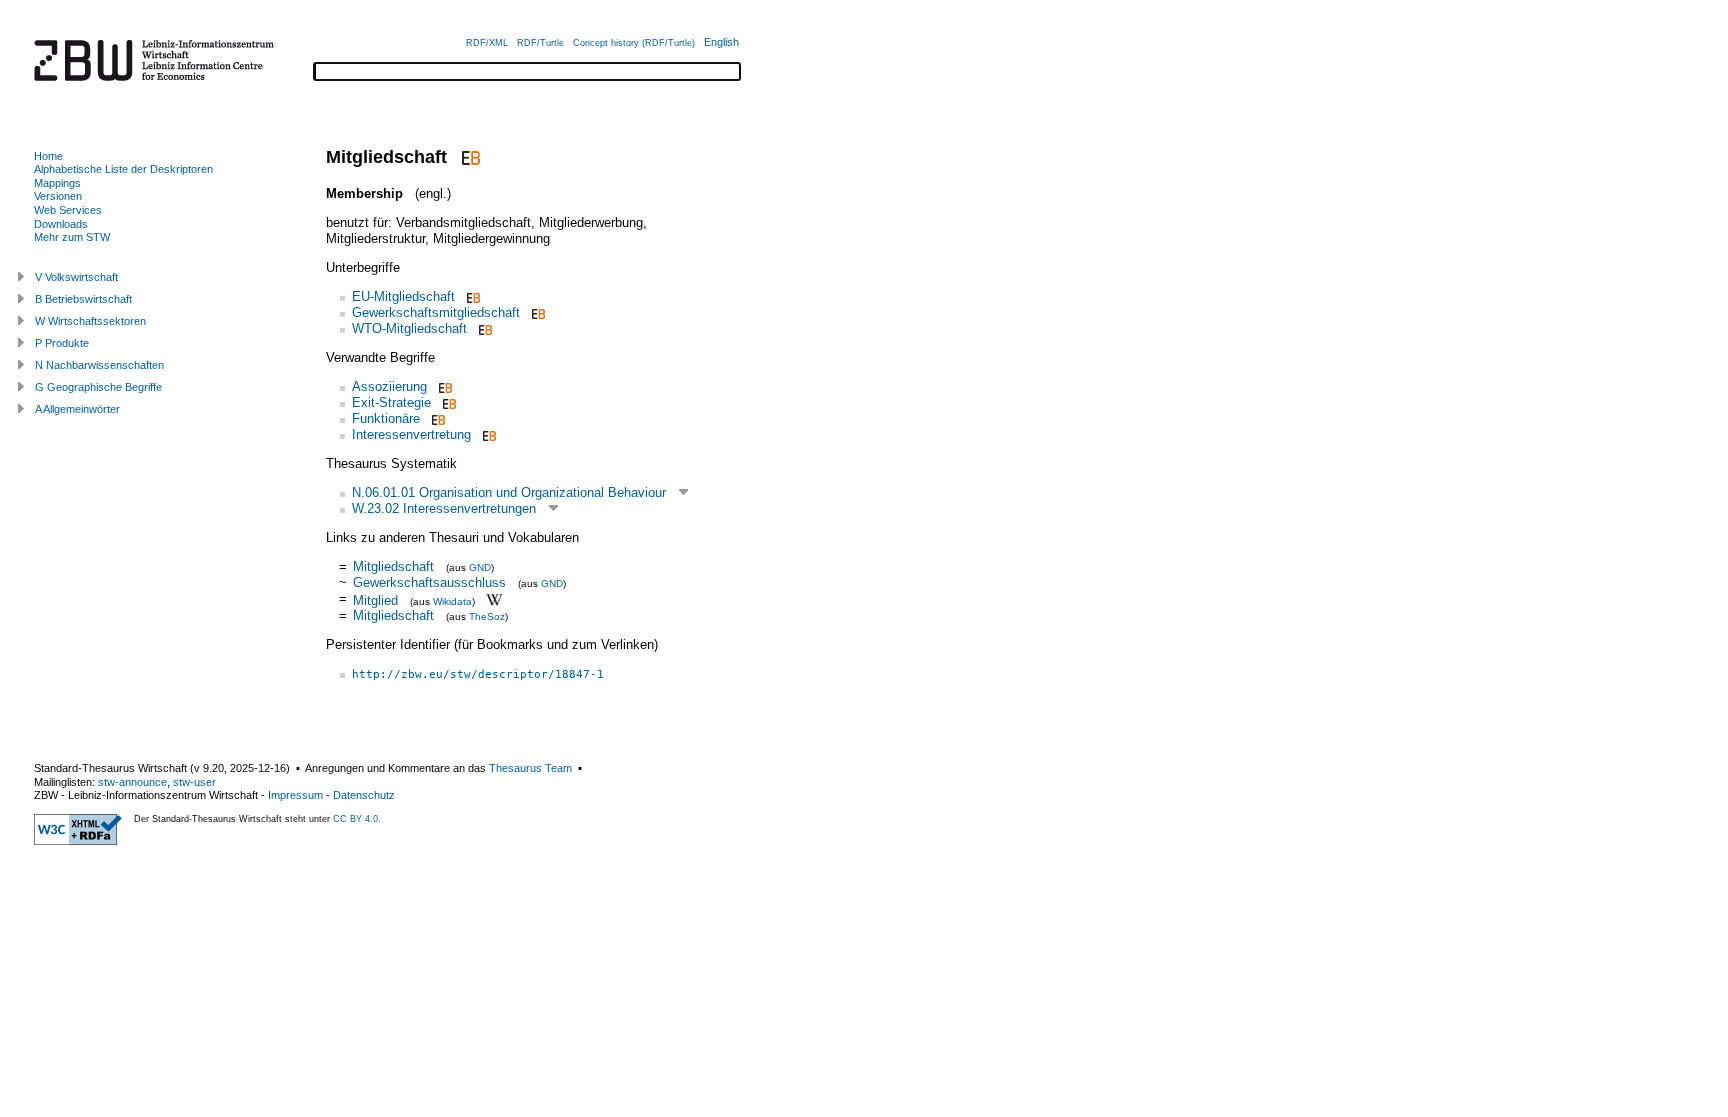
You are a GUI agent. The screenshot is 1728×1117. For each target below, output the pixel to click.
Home (48, 156)
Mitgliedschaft (393, 566)
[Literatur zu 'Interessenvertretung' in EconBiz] (487, 434)
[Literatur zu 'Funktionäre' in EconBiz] (436, 418)
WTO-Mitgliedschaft (409, 328)
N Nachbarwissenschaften (99, 365)
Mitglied (375, 599)
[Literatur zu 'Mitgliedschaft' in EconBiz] (468, 157)
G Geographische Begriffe (98, 387)
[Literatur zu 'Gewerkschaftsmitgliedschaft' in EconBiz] (536, 312)
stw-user (194, 782)
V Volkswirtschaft (76, 277)
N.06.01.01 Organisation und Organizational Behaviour (509, 492)
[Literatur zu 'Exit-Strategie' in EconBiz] (447, 402)
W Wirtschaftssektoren (90, 321)
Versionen (58, 196)
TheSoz (487, 616)
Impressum (295, 795)
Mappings (57, 183)
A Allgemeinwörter (77, 409)
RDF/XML (487, 43)
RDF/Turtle (540, 43)
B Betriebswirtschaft (83, 299)
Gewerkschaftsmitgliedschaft (436, 312)
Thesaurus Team (530, 768)
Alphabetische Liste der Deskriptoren (123, 169)
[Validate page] (78, 841)
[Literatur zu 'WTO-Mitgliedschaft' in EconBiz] (483, 328)
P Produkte (62, 343)
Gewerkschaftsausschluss (429, 582)
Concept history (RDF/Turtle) (634, 43)
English (721, 42)
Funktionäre (386, 418)
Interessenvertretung (411, 434)
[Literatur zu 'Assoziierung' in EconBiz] (443, 386)
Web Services (68, 210)
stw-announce (132, 782)
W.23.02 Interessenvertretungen (444, 508)
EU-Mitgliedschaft (403, 296)
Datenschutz (364, 795)
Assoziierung (389, 386)
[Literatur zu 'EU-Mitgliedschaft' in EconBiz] (471, 296)
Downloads (61, 224)
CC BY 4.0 (355, 819)
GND (480, 567)
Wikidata (452, 600)
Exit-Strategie (391, 402)
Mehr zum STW (72, 237)
